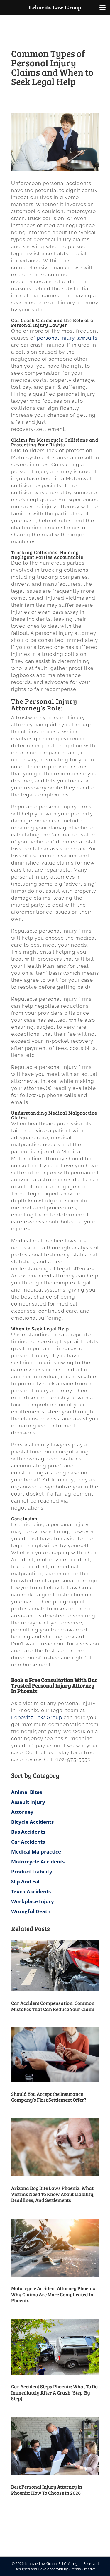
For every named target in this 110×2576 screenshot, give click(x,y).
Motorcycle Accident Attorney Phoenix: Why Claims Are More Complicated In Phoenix (54, 2294)
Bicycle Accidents (32, 1822)
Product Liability (32, 1872)
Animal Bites (27, 1792)
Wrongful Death (31, 1911)
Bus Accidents (28, 1832)
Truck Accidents (31, 1891)
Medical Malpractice (36, 1852)
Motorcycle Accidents (38, 1862)
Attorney (22, 1812)
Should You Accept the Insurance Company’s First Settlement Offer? (49, 2097)
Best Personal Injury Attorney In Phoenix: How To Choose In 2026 (47, 2490)
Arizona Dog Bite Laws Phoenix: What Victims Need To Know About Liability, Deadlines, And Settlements (53, 2194)
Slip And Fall (26, 1881)
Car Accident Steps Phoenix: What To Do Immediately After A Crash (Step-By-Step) (54, 2392)
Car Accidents (28, 1842)
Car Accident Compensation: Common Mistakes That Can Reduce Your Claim (53, 2006)
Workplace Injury (33, 1901)
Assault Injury (28, 1802)
